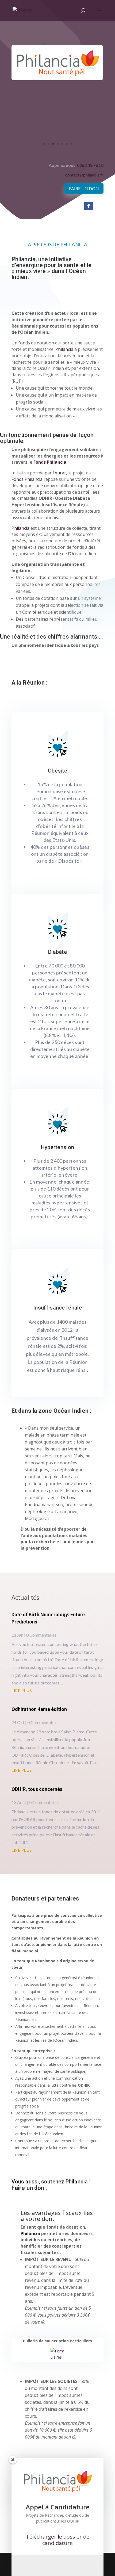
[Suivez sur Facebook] (89, 206)
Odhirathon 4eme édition (39, 1709)
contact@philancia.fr (84, 175)
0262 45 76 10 (90, 165)
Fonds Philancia (50, 462)
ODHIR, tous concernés (37, 1789)
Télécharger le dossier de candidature (58, 2540)
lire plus (22, 1690)
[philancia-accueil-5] (57, 150)
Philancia (64, 349)
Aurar (60, 473)
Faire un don (84, 188)
